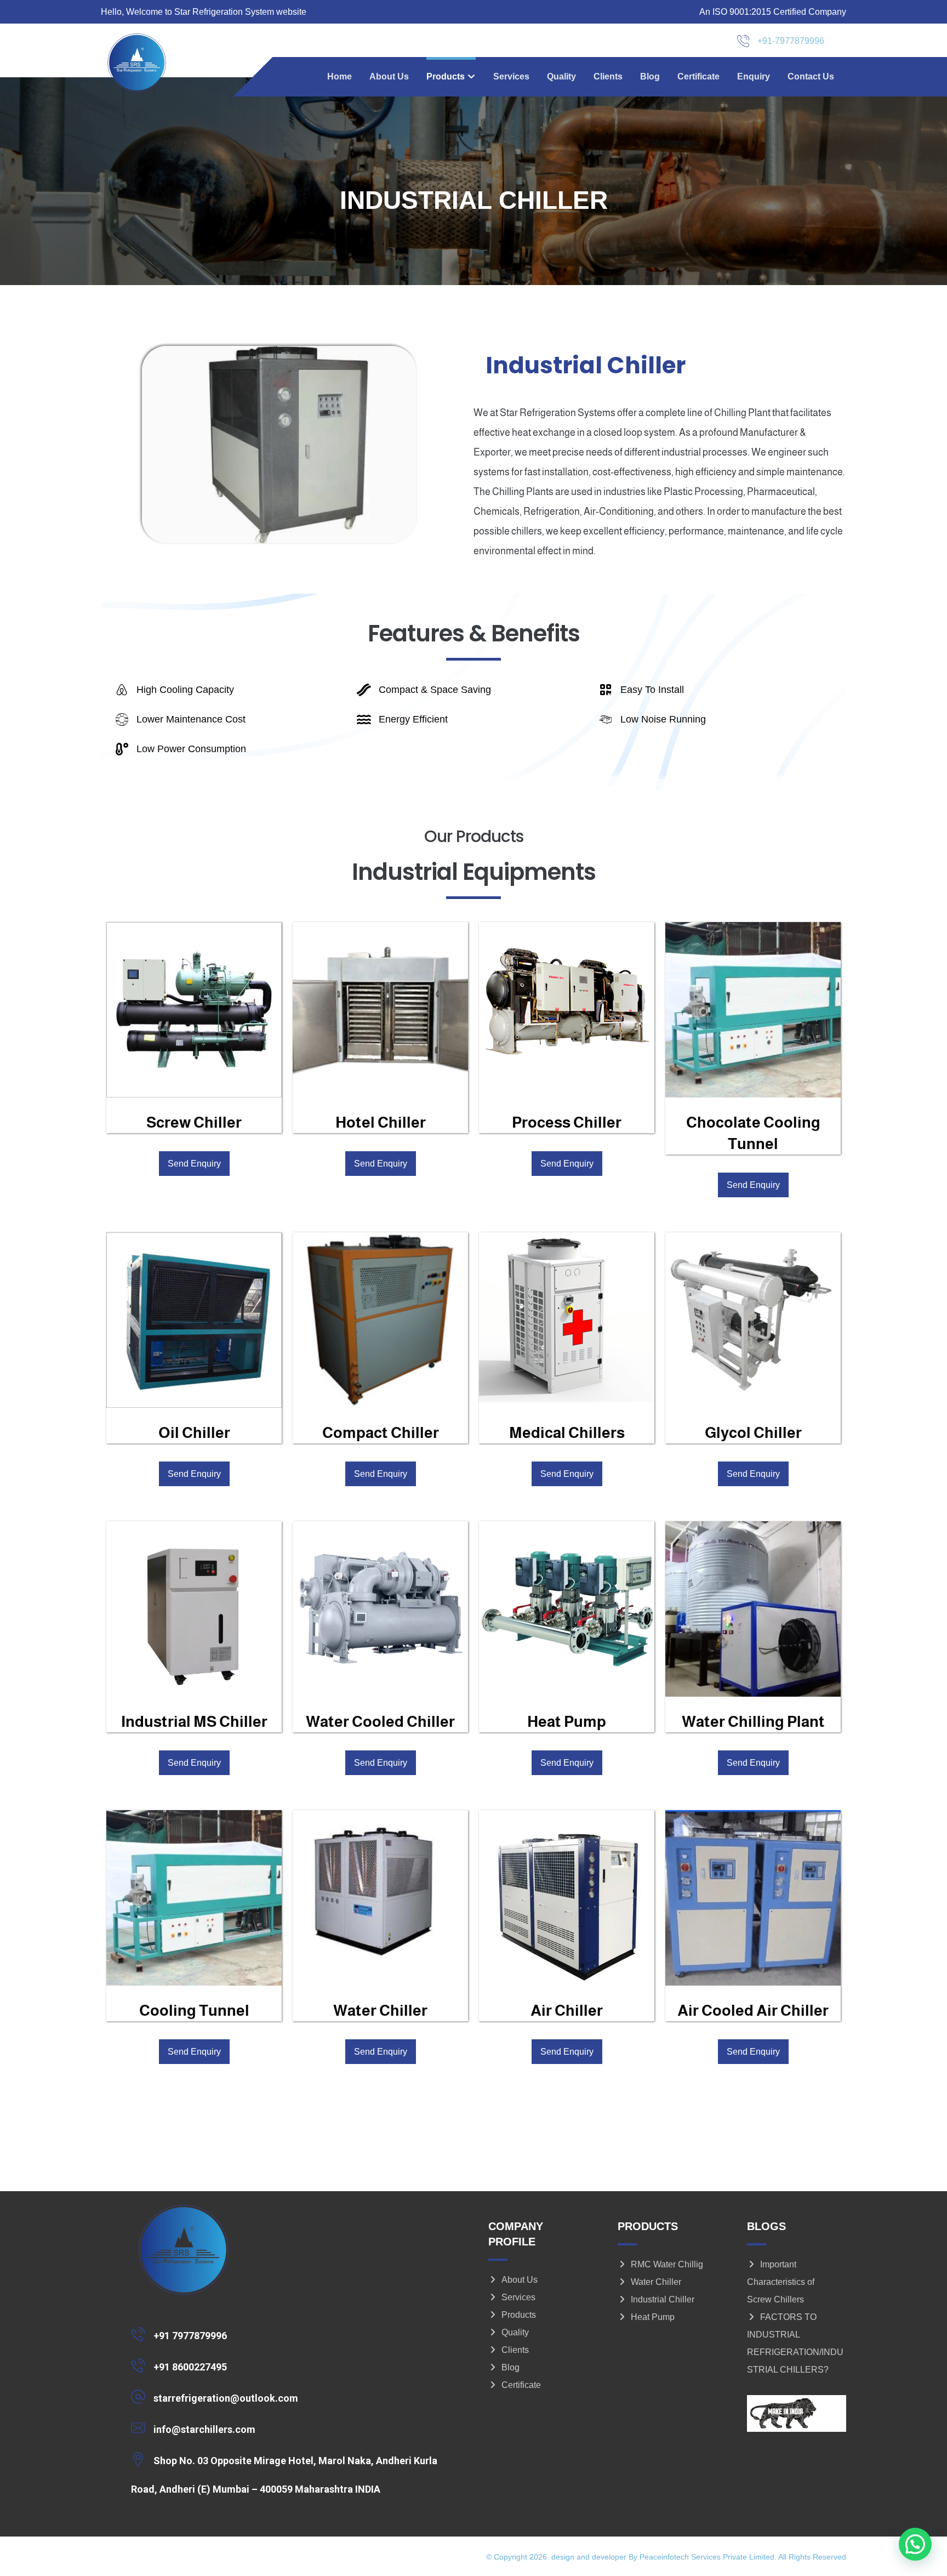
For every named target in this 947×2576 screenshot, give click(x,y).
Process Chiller (567, 1122)
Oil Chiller (194, 1433)
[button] (289, 2334)
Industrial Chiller (663, 2299)
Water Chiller (380, 2011)
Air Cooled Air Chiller (753, 2011)
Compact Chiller (381, 1433)
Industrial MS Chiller (194, 1722)
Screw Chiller (194, 1122)
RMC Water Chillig (667, 2264)
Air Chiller (567, 2011)
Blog (510, 2367)
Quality (515, 2332)
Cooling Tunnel (194, 2011)
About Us (520, 2280)
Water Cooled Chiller (380, 1722)
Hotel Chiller (381, 1122)
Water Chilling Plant (753, 1722)
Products (519, 2315)
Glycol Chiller (753, 1433)
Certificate (521, 2385)
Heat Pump (567, 1722)
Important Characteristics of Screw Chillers (781, 2282)
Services (518, 2297)
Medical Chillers (567, 1433)
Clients (515, 2350)
